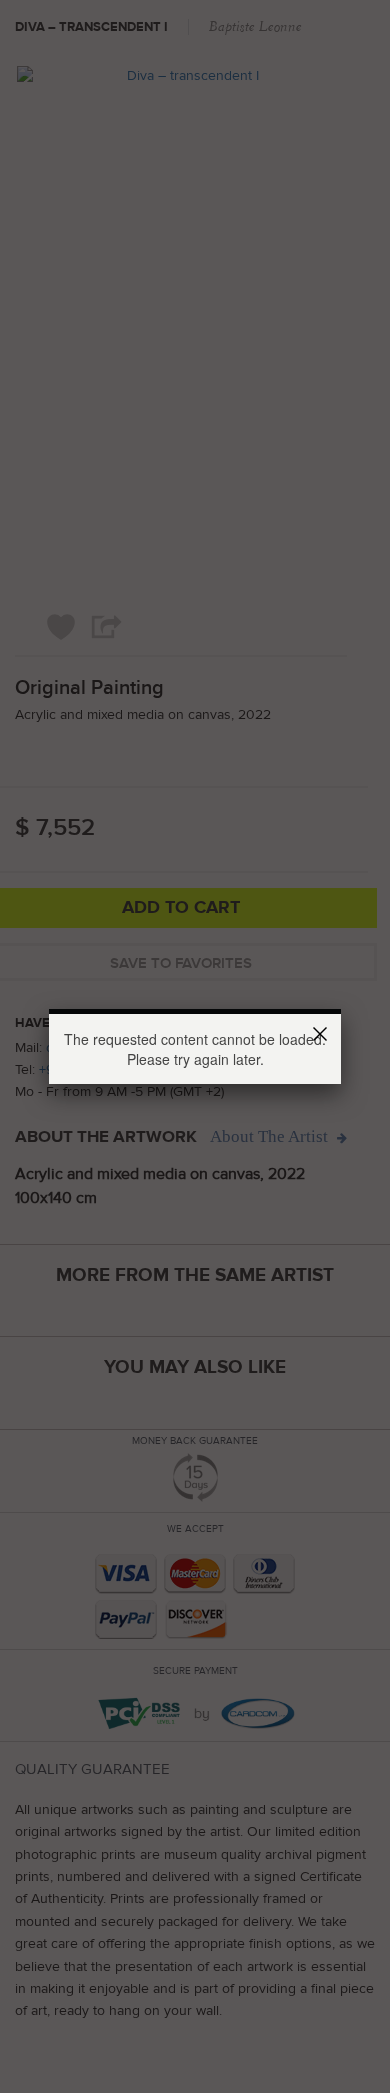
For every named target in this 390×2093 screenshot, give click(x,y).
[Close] (323, 1037)
